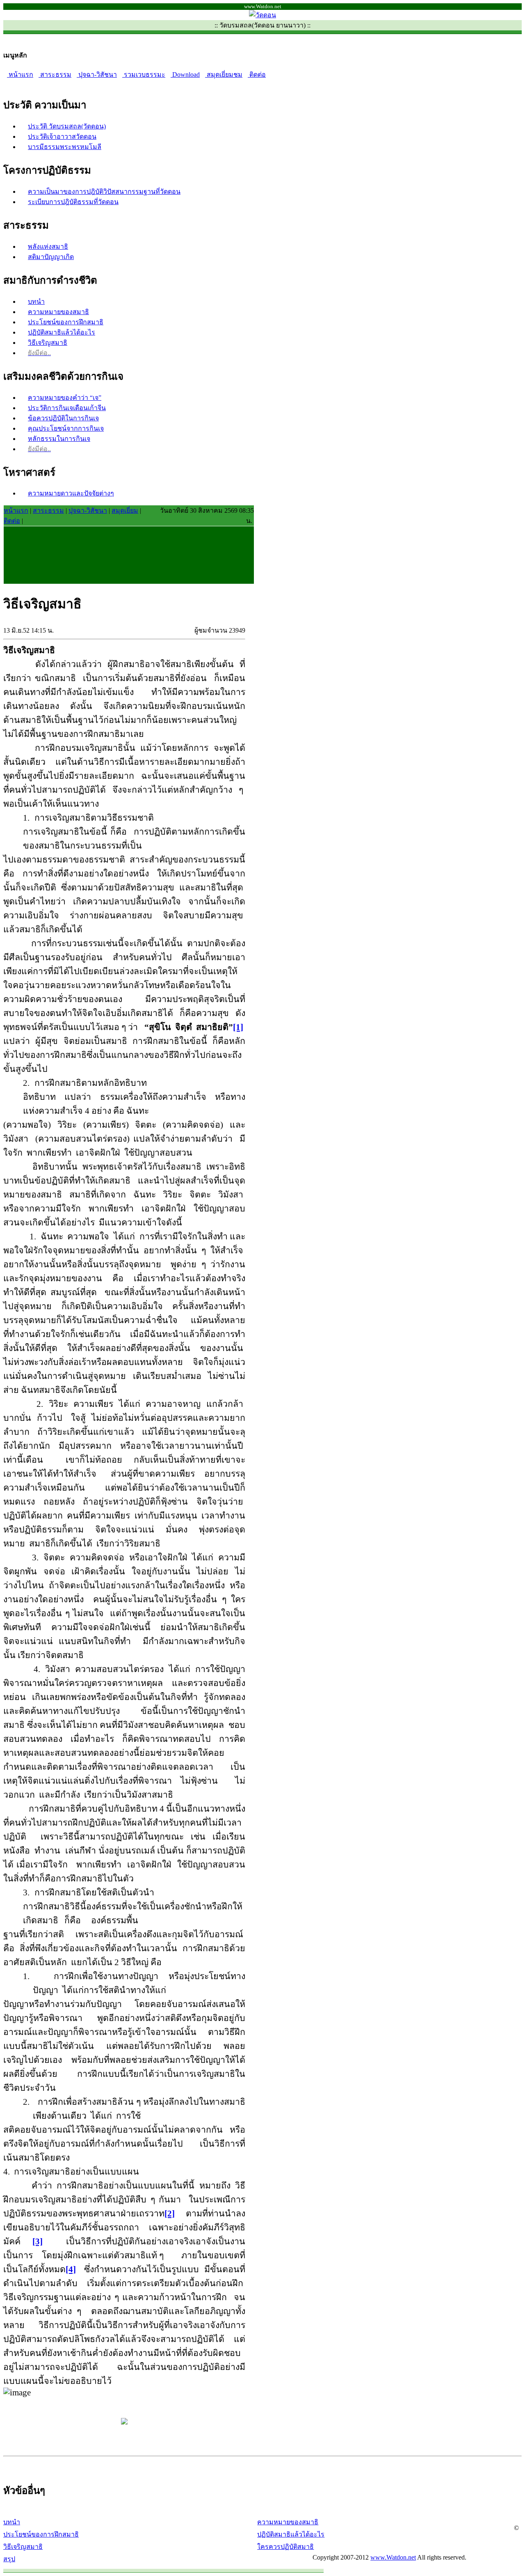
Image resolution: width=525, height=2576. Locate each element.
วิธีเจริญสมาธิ (48, 343)
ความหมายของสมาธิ (58, 312)
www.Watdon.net (393, 2557)
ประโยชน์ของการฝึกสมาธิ (66, 322)
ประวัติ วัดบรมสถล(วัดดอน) (67, 126)
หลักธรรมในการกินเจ (59, 439)
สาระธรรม (55, 75)
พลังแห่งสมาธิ (48, 247)
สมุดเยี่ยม (125, 510)
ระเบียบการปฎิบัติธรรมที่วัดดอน (73, 202)
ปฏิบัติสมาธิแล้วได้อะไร (62, 332)
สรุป (9, 2559)
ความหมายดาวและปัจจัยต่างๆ (71, 493)
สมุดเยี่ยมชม (224, 75)
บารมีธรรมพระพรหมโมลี (65, 147)
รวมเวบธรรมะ (144, 75)
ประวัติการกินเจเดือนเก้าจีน (67, 408)
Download (185, 75)
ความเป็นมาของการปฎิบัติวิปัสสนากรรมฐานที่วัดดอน (104, 192)
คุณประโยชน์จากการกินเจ (66, 428)
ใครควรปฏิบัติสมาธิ (285, 2547)
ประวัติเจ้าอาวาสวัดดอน (62, 136)
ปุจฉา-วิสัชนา (97, 75)
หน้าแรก (20, 75)
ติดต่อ (257, 75)
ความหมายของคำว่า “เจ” (65, 398)
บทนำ (36, 302)
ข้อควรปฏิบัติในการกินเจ (63, 418)
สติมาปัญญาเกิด (51, 257)
